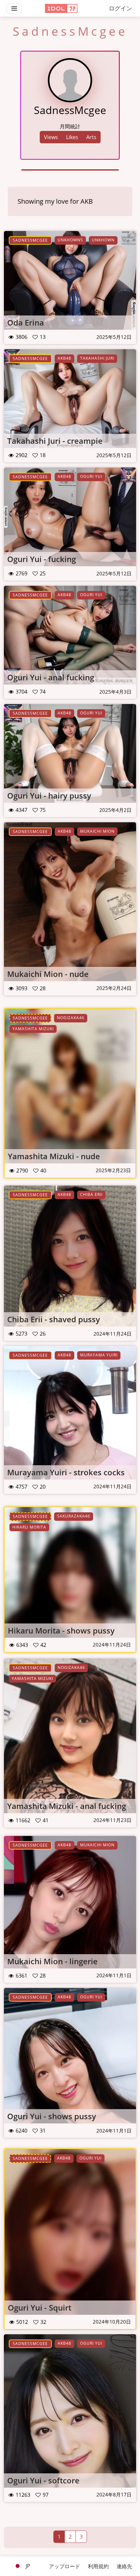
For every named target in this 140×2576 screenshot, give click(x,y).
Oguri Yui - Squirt (40, 2307)
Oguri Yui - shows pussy (52, 2116)
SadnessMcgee (30, 240)
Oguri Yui (91, 476)
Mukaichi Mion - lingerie (52, 1961)
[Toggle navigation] (14, 8)
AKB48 (64, 358)
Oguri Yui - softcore (43, 2480)
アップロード (64, 2566)
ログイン (120, 8)
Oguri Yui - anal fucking (51, 677)
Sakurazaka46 (74, 1516)
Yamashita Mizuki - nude (54, 1156)
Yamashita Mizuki (33, 1029)
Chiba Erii (91, 1194)
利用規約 (98, 2566)
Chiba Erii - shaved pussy (54, 1319)
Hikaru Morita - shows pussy (61, 1630)
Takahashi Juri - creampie (55, 441)
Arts (91, 137)
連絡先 (124, 2566)
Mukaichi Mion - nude (48, 974)
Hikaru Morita (29, 1527)
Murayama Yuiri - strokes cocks (66, 1472)
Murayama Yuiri (99, 1355)
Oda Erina (26, 322)
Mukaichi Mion (97, 831)
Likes (72, 137)
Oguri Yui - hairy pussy (49, 795)
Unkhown (103, 240)
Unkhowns (70, 240)
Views (51, 137)
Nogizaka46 (71, 1018)
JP (27, 2566)
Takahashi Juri (97, 358)
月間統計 (70, 126)
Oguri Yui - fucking (42, 559)
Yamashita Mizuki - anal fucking (67, 1806)
